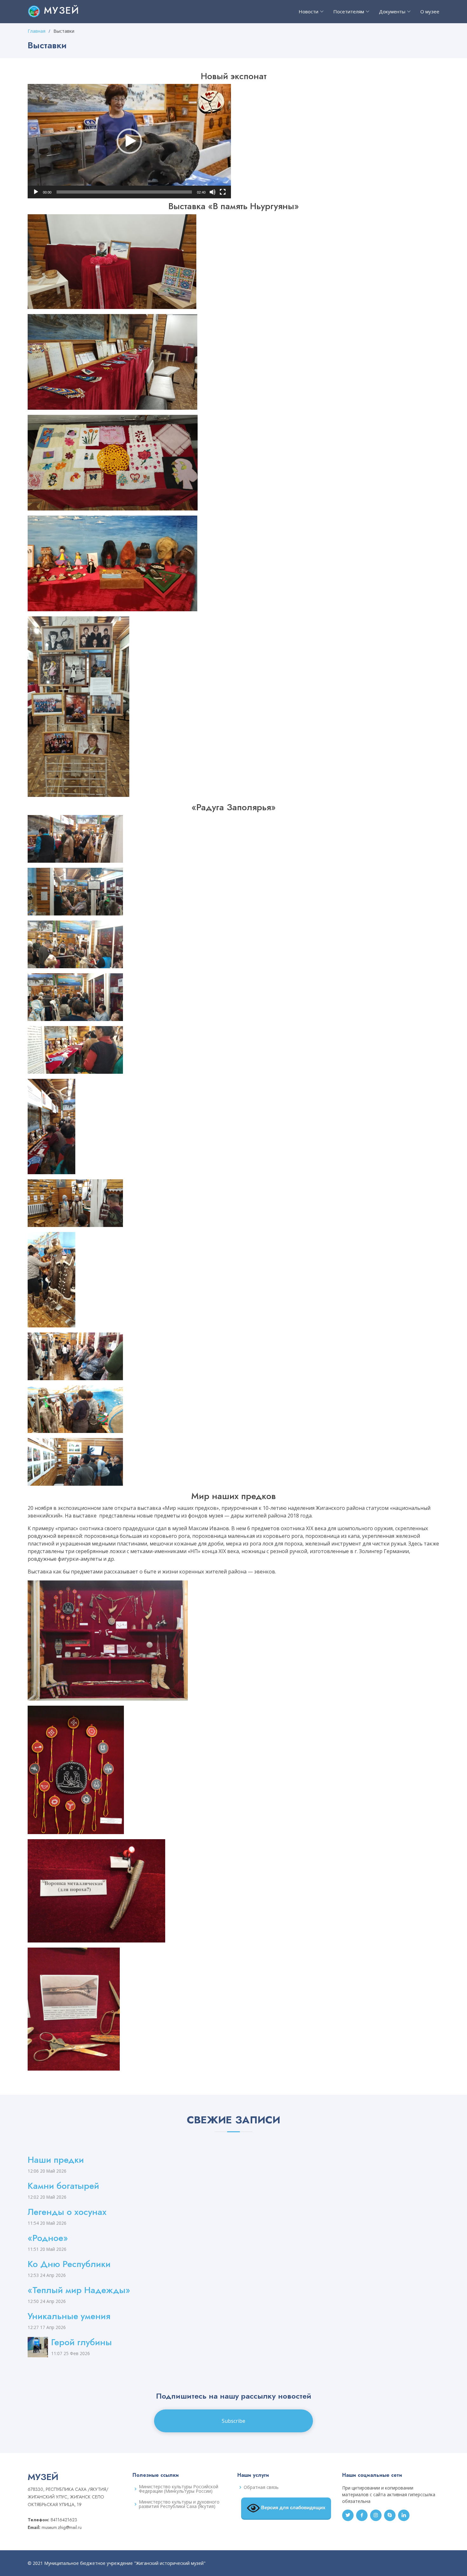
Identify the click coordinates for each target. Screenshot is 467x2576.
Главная (37, 31)
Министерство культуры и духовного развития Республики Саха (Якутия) (179, 2504)
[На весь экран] (223, 192)
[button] (129, 141)
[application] (129, 141)
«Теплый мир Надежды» (79, 2290)
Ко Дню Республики (69, 2264)
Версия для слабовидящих (293, 2508)
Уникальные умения (69, 2316)
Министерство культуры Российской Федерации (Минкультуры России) (179, 2489)
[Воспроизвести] (36, 192)
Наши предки (56, 2160)
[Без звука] (213, 192)
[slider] (124, 192)
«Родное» (48, 2238)
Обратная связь (261, 2487)
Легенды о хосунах (67, 2212)
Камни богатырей (63, 2186)
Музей (60, 10)
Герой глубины (81, 2342)
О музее (430, 11)
